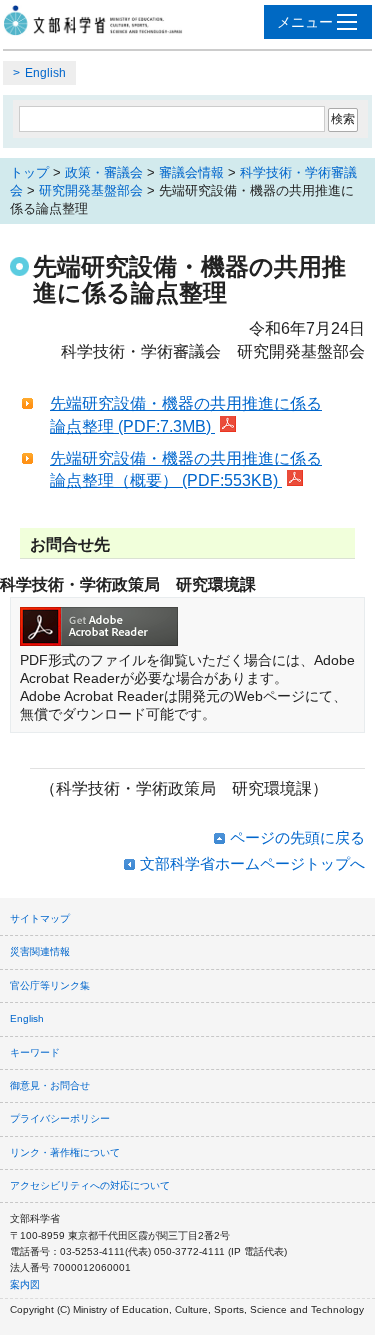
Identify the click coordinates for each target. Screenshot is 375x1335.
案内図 (25, 1284)
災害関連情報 (40, 951)
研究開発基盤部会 (91, 190)
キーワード (35, 1052)
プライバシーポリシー (60, 1118)
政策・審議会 (104, 172)
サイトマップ (40, 918)
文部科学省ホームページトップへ (252, 863)
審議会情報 (191, 172)
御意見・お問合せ (50, 1085)
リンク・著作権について (65, 1152)
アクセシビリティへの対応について (90, 1185)
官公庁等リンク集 (50, 985)
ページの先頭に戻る (297, 837)
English (45, 73)
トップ (29, 172)
